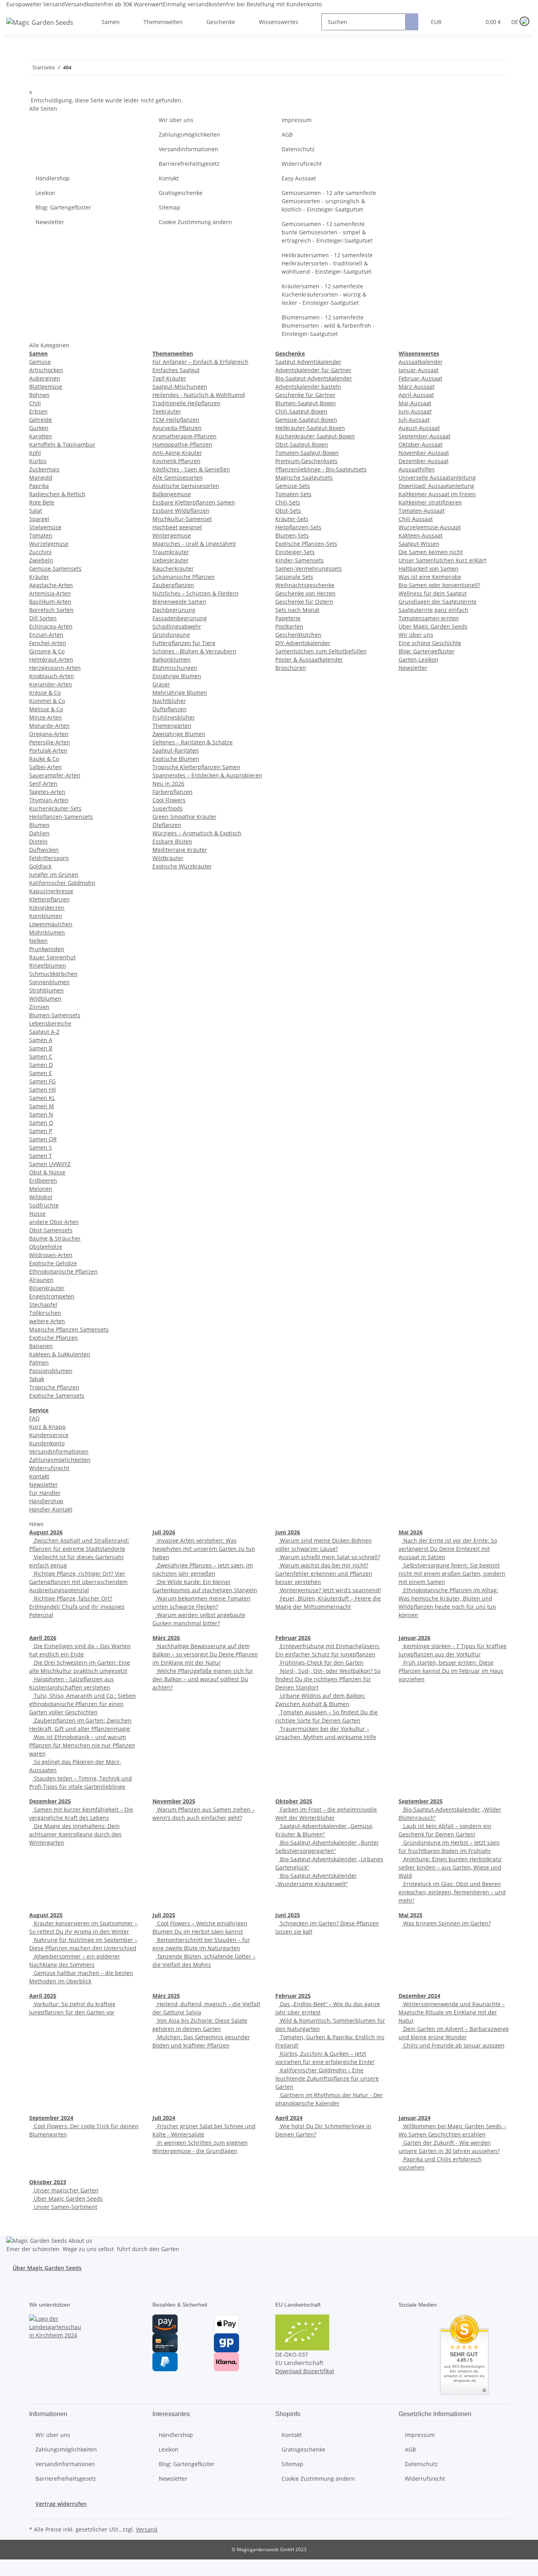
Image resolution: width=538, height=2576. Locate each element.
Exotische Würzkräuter (182, 866)
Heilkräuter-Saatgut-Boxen (310, 428)
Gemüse (40, 362)
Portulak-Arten (48, 750)
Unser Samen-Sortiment (65, 2207)
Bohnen (39, 395)
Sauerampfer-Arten (55, 775)
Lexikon (45, 193)
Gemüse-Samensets (55, 568)
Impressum (297, 120)
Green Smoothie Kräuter (185, 817)
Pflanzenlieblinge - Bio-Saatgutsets (321, 469)
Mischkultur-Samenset (182, 519)
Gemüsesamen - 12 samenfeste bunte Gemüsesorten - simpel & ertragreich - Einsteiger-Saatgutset (327, 232)
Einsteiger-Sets (295, 552)
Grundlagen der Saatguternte (438, 602)
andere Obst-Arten (54, 1222)
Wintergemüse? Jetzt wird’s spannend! (330, 1590)
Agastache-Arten (51, 585)
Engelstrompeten (52, 1296)
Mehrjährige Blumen (180, 693)
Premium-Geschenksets (306, 461)
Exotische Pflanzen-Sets (306, 544)
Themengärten (172, 726)
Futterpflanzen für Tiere (184, 643)
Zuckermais (44, 469)
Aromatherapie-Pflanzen (185, 436)
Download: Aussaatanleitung (436, 486)
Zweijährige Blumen (179, 734)
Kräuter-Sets (292, 519)
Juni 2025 (288, 1915)
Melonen (41, 1189)
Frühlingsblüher (174, 717)
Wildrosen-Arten (51, 1255)
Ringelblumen (48, 965)
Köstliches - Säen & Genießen (191, 469)
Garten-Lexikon (418, 659)
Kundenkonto (47, 1443)
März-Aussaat (417, 387)
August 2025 (46, 1915)
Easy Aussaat (299, 178)
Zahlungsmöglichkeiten (189, 134)
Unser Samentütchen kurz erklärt (442, 560)
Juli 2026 (164, 1532)
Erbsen (38, 411)
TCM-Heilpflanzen (176, 420)
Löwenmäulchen (51, 924)
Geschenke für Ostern (304, 602)
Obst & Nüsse (47, 1172)
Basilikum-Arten (50, 602)
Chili (35, 403)
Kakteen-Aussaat (421, 535)
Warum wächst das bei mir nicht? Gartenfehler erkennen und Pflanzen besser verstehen (324, 1574)
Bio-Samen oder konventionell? (439, 585)
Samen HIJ (43, 1090)
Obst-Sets (288, 511)
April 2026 (43, 1638)
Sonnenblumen (49, 982)
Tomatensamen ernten (429, 618)
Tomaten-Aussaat (422, 511)
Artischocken (46, 370)
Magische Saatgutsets (304, 478)
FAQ (34, 1418)
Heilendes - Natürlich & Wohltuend (199, 395)
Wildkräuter (168, 858)
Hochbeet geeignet (177, 527)
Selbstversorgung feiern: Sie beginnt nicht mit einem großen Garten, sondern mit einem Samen (452, 1574)
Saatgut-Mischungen (180, 387)
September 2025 (421, 1801)
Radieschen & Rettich (57, 494)
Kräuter (39, 577)
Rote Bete (42, 502)
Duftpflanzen (170, 709)
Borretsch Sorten (51, 610)
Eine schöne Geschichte (430, 643)
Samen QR (43, 1139)
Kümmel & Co (47, 701)
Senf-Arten (43, 784)
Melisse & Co (46, 709)
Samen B (41, 1048)
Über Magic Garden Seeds (433, 626)
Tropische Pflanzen (54, 1387)
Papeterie (288, 618)
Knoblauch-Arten (52, 676)
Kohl (35, 453)
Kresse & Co (45, 693)
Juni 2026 (288, 1532)
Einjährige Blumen (177, 676)
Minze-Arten (45, 717)
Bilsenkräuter (47, 1288)
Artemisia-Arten (50, 593)
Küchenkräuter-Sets (55, 808)
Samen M (42, 1106)
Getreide (41, 420)
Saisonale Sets (294, 577)
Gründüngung (171, 635)
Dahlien (39, 833)
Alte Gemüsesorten (178, 478)
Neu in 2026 (168, 784)
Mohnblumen (47, 932)
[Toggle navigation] (16, 15)
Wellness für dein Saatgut (433, 593)
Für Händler (45, 1493)
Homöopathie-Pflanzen (182, 444)
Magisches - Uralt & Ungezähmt (194, 544)
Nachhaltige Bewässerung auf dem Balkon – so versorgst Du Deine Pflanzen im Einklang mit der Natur (205, 1654)
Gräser (161, 684)
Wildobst (41, 1197)
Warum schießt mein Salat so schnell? (329, 1557)
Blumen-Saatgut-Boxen (306, 403)
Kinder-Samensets (300, 560)
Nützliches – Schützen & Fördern (196, 593)
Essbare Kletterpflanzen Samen (194, 502)
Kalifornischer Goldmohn (62, 883)
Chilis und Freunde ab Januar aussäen (453, 2045)
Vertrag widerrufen (61, 2504)
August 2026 (46, 1532)
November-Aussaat (424, 453)
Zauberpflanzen (173, 585)
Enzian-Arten (46, 635)
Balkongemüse (172, 494)
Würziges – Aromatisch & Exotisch (197, 833)
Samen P (41, 1131)
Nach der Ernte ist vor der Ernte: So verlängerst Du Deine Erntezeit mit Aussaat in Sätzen (448, 1549)
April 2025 (43, 1996)
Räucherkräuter (173, 568)
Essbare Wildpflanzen (181, 511)
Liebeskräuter (171, 560)
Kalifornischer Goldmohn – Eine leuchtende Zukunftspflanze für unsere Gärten (327, 2078)
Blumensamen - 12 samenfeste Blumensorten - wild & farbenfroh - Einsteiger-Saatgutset (328, 325)
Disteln (38, 841)
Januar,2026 (415, 1638)
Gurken (39, 428)
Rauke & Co (44, 759)
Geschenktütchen (298, 635)
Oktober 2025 (294, 1801)
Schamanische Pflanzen (184, 577)
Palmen (39, 1362)
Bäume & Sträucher (55, 1238)
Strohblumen (46, 990)
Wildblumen (45, 999)
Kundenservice (49, 1435)
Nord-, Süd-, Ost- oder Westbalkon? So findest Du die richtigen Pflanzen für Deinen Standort (328, 1679)
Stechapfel (43, 1305)
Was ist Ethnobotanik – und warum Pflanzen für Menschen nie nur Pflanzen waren (82, 1745)
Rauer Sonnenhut (52, 957)
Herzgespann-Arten (55, 668)
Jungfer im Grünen (54, 874)
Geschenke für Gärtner (305, 395)
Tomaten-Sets (293, 494)
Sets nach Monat (297, 610)
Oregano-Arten (49, 734)
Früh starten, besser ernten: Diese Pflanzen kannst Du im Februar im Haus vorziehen (451, 1671)
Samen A (41, 1040)
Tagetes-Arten (47, 792)
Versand (147, 2529)
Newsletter (50, 222)
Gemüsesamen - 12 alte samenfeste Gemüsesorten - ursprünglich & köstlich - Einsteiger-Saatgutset (329, 201)
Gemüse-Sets (293, 486)
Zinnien (39, 1007)
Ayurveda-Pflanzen (177, 428)
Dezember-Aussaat (424, 461)
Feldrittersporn (49, 858)
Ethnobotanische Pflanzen (63, 1271)
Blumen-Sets (292, 535)
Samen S (41, 1147)
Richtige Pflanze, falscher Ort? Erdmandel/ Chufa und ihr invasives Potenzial (77, 1607)
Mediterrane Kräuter (180, 850)
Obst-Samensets (51, 1230)
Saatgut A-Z (44, 1032)
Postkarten (289, 626)
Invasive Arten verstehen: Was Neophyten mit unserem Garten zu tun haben (204, 1549)
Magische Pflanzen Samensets (69, 1329)
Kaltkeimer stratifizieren (430, 502)
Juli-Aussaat (414, 420)
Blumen (39, 825)
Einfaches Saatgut (176, 370)
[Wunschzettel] (471, 22)
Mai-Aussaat (415, 403)
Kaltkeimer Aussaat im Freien (437, 494)
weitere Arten (47, 1321)
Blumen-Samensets (55, 1015)
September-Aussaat (425, 436)
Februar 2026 (293, 1638)
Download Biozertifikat (305, 2371)
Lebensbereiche (50, 1023)
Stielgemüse (45, 527)
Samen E (41, 1073)
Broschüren (291, 668)
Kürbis (38, 461)
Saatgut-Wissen (419, 544)
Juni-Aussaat (415, 411)
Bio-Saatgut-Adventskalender (314, 378)
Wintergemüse (172, 535)
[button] (459, 22)
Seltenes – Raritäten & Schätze (193, 742)
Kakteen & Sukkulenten (60, 1354)
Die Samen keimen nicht (431, 552)
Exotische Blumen (176, 759)
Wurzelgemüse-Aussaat (430, 527)
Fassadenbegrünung (180, 618)
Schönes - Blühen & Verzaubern (194, 651)
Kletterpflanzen (49, 899)
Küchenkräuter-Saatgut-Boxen (315, 436)
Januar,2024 (415, 2118)
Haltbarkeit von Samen (429, 568)
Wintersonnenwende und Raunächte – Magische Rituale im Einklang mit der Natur (452, 2012)
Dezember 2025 (50, 1801)
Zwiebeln (41, 560)
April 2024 (289, 2118)
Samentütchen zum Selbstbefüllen (321, 651)
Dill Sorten (43, 618)
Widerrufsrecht (302, 164)
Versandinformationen (188, 149)
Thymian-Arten (49, 800)
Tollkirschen (45, 1313)
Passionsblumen (51, 1371)
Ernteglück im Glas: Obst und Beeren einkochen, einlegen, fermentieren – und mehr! (452, 1892)
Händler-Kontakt (51, 1509)
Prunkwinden (47, 949)
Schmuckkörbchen (53, 974)
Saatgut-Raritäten (176, 750)
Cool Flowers (169, 800)
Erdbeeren (43, 1180)
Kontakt (169, 178)
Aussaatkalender (421, 362)
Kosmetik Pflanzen (176, 461)
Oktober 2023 (48, 2182)
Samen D (41, 1065)
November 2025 (174, 1801)
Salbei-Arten (45, 767)
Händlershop (53, 178)
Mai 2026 (411, 1532)
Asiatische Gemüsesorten (186, 486)
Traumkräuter (171, 552)
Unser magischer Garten (65, 2190)
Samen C (41, 1056)
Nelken (38, 941)
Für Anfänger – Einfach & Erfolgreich (200, 362)
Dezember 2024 (419, 1996)
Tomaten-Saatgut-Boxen (307, 453)
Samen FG (42, 1081)
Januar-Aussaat (419, 370)
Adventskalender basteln (308, 387)
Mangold (41, 478)
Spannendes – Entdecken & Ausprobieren (207, 775)
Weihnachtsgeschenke (305, 585)
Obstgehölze (46, 1247)
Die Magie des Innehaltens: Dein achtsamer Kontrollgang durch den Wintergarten (75, 1834)
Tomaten (41, 535)
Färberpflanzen (173, 792)
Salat (36, 511)
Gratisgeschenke (181, 193)
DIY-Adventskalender (303, 643)
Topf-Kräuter (169, 378)
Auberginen (45, 378)
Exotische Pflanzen (54, 1338)
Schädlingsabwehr (177, 626)
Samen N (41, 1114)
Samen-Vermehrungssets (309, 568)
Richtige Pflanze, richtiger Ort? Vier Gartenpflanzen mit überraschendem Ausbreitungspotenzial (78, 1582)
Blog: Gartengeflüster (63, 207)
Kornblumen (46, 916)
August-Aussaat (419, 428)
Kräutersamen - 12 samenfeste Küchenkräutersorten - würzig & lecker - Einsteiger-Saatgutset (324, 294)
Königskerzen (47, 908)
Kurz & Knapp (47, 1427)
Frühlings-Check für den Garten (321, 1663)
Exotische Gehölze (53, 1263)
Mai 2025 (411, 1915)
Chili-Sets (288, 502)
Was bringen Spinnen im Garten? (446, 1923)
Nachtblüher (169, 701)
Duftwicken (44, 850)
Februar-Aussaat (420, 378)
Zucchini (40, 552)
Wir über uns (176, 120)
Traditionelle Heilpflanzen (186, 403)
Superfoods (168, 808)
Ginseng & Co (47, 651)
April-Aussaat (416, 395)
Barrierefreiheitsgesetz (189, 164)
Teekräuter (167, 411)
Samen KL (42, 1098)
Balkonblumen (172, 659)
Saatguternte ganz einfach (433, 610)
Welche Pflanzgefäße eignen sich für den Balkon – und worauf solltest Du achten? (203, 1679)
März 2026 (166, 1638)
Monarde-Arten (49, 726)
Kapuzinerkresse (51, 891)
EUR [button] (437, 22)
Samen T (41, 1156)
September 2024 (51, 2118)
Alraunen (41, 1280)
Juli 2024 (164, 2118)
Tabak (37, 1379)
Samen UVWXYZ (50, 1164)
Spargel (39, 519)
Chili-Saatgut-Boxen (301, 411)
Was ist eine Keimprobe (430, 577)
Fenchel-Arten (48, 643)
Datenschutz (298, 149)
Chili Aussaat (416, 519)
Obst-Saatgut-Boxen (302, 444)
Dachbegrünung (174, 610)
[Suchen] (412, 22)
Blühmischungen (175, 668)
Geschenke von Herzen (305, 593)
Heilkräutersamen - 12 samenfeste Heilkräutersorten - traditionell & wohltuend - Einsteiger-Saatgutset (327, 263)
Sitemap (170, 207)
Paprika (39, 486)
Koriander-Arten (51, 684)
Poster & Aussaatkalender (309, 659)
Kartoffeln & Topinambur (62, 444)
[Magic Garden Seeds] (40, 30)
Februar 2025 (293, 1996)
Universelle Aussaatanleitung (437, 478)
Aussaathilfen (417, 469)
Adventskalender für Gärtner (313, 370)
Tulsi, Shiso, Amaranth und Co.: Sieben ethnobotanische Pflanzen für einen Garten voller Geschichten (83, 1704)
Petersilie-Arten (50, 742)
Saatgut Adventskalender (308, 362)
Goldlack (40, 866)
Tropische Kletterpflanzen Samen (196, 767)
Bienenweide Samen (179, 602)
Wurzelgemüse (49, 544)
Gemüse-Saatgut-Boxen (306, 420)
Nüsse (37, 1214)
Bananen (41, 1346)
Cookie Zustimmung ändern (195, 222)
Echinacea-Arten (51, 626)
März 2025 (166, 1996)
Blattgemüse (46, 387)
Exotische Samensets (57, 1396)
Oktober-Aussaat (421, 444)
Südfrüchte (44, 1205)
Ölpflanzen (167, 825)
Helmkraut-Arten (51, 659)
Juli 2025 (164, 1915)
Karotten (41, 436)
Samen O (41, 1123)
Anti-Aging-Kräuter (177, 453)
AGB (287, 134)
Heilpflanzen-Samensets (61, 817)
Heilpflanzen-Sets (298, 527)
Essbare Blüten (172, 841)
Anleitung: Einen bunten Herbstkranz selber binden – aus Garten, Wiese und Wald (450, 1867)
